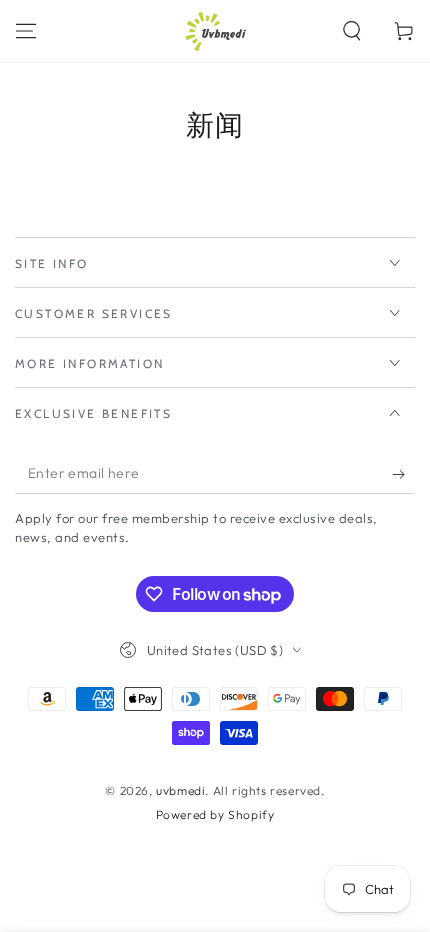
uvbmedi (180, 790)
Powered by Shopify (215, 814)
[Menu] (26, 31)
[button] (352, 31)
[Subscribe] (403, 474)
